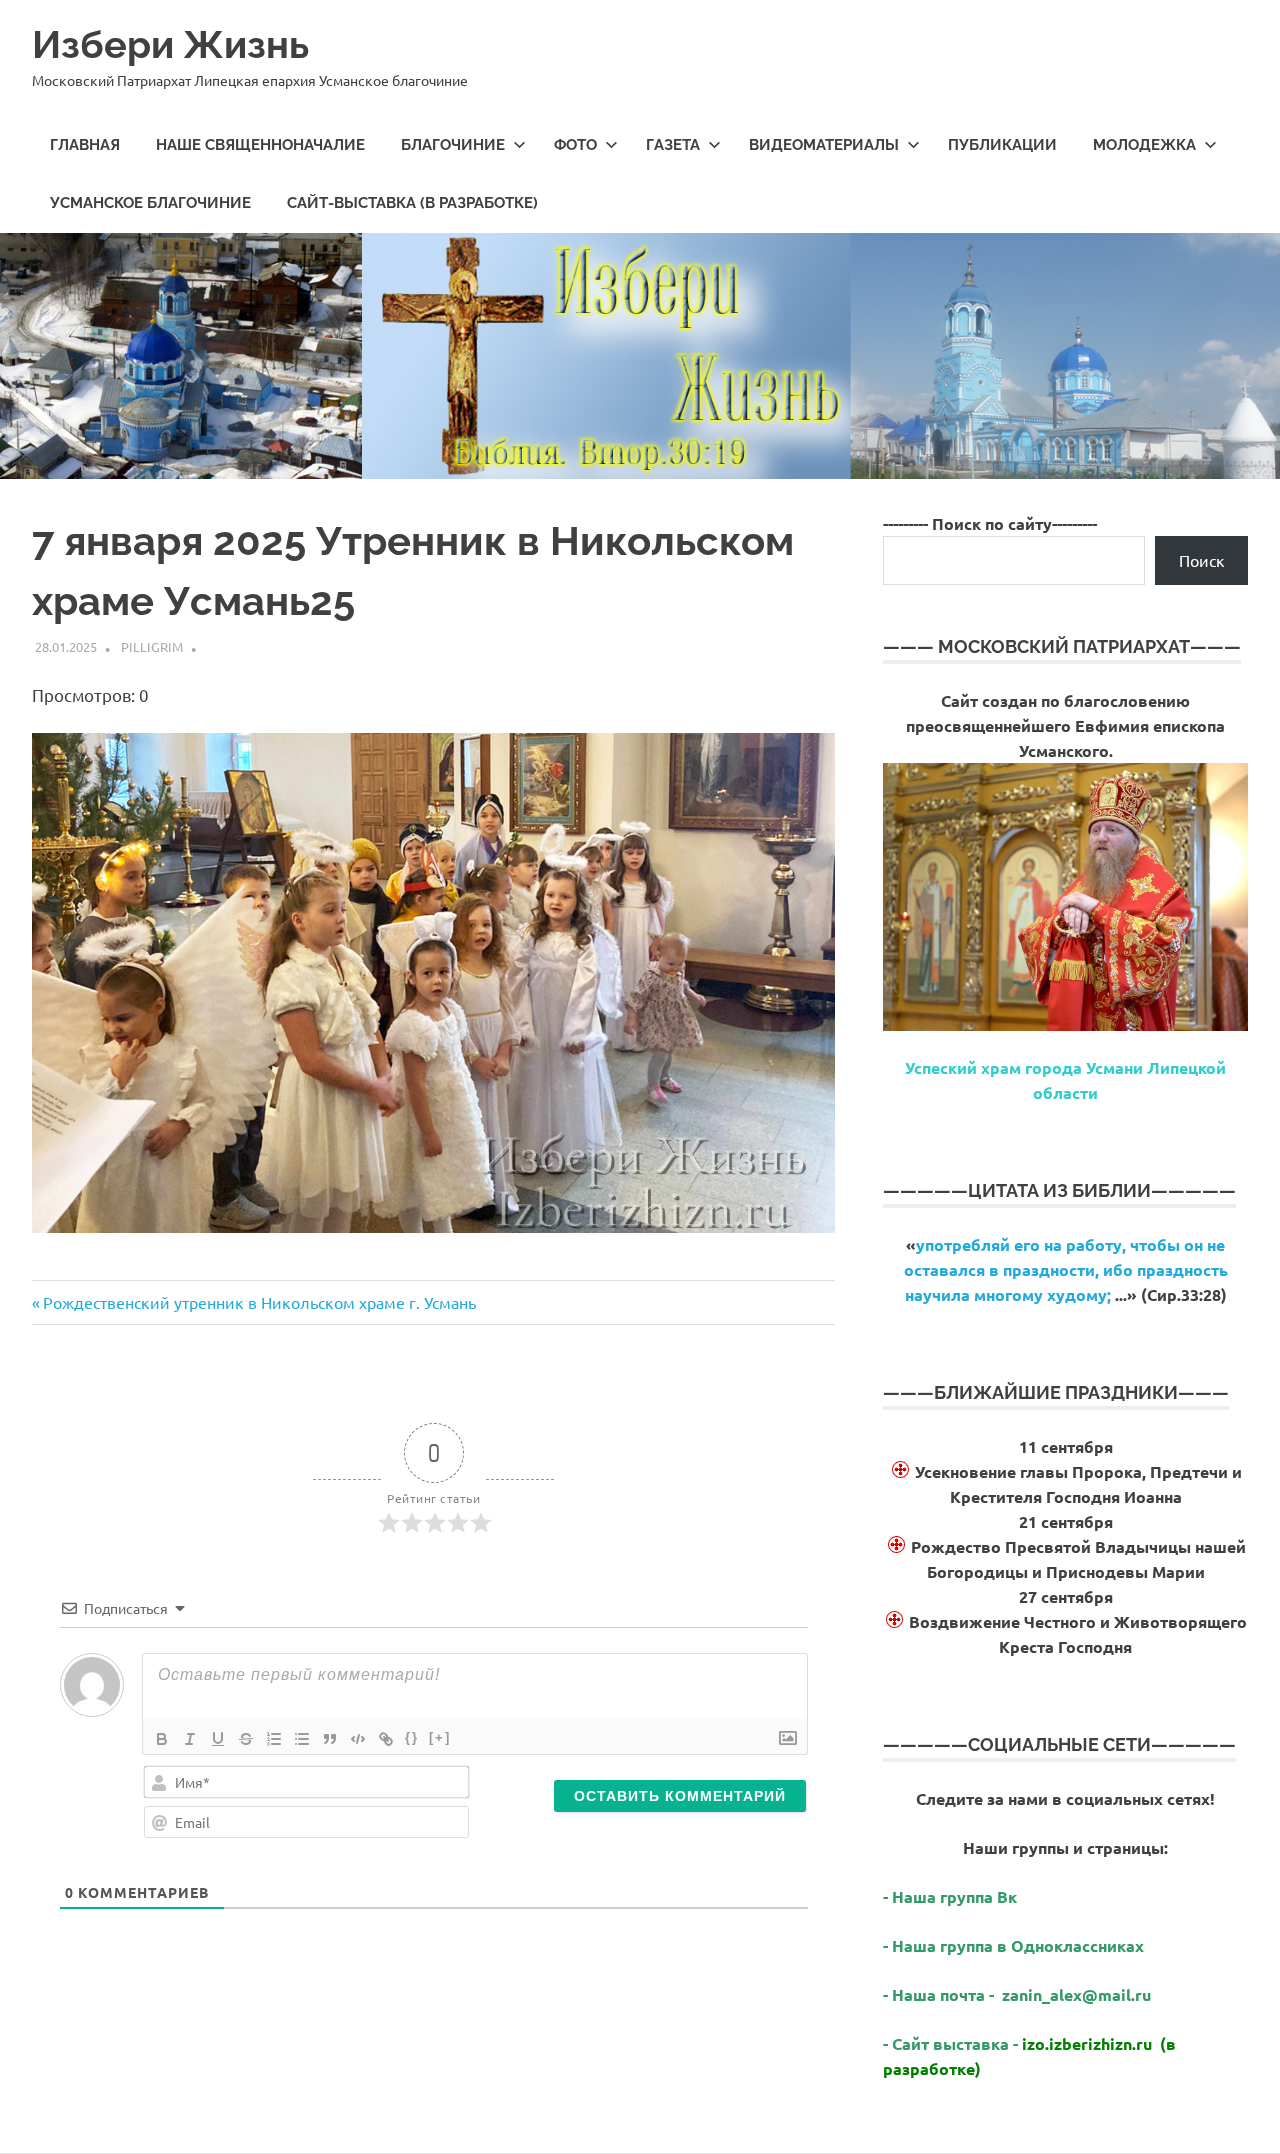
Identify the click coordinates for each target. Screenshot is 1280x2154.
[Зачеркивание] (246, 1739)
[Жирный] (162, 1739)
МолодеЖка (1144, 145)
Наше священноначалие (260, 145)
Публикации (1002, 145)
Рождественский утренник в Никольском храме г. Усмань (259, 1302)
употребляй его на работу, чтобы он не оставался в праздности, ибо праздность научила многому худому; (1066, 1269)
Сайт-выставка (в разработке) (412, 203)
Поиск (1202, 560)
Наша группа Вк (956, 1896)
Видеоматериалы (824, 145)
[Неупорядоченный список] (302, 1739)
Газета (673, 145)
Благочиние (453, 145)
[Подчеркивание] (218, 1739)
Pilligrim (152, 646)
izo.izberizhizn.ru (1087, 2043)
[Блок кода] (358, 1739)
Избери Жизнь (170, 44)
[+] (440, 1737)
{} (412, 1737)
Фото (575, 145)
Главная (85, 145)
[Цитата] (330, 1739)
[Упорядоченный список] (274, 1739)
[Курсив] (190, 1739)
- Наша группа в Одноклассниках (1013, 1945)
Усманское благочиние (150, 203)
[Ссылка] (386, 1739)
